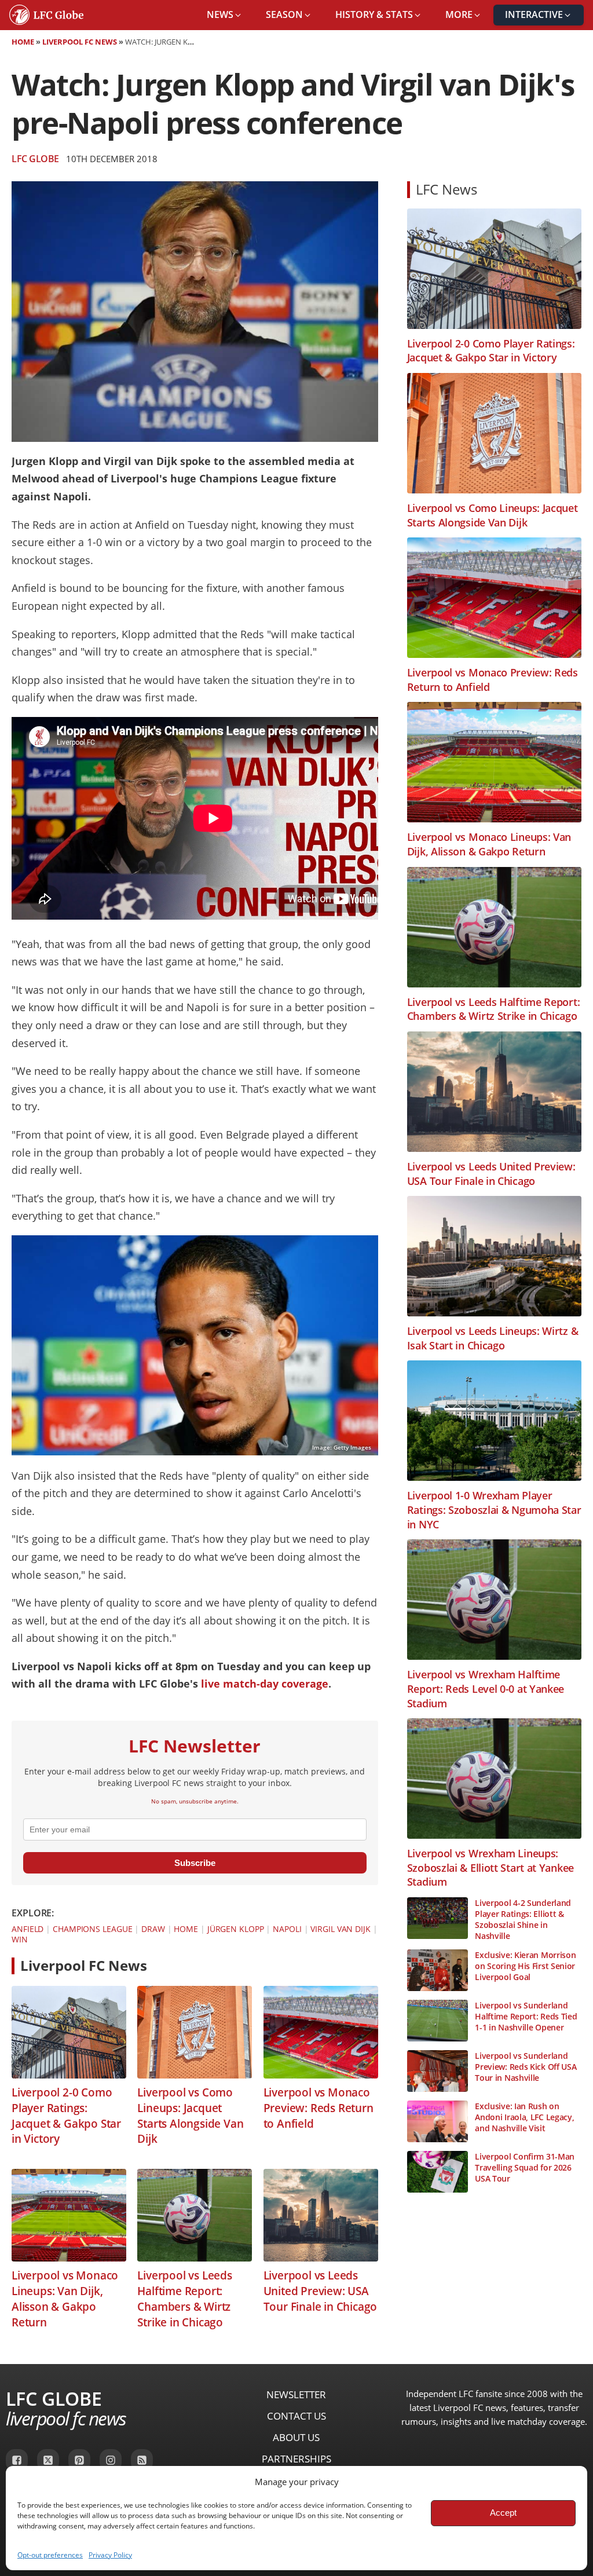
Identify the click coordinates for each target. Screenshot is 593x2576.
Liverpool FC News (80, 42)
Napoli (287, 1929)
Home (23, 42)
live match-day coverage (265, 1684)
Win (20, 1939)
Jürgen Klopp (236, 1929)
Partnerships (296, 2459)
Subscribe (195, 1863)
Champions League (92, 1929)
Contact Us (296, 2416)
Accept (503, 2513)
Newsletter (296, 2394)
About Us (296, 2437)
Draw (153, 1929)
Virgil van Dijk (341, 1929)
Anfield (28, 1929)
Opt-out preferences (50, 2555)
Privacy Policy (110, 2555)
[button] (225, 15)
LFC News (446, 189)
